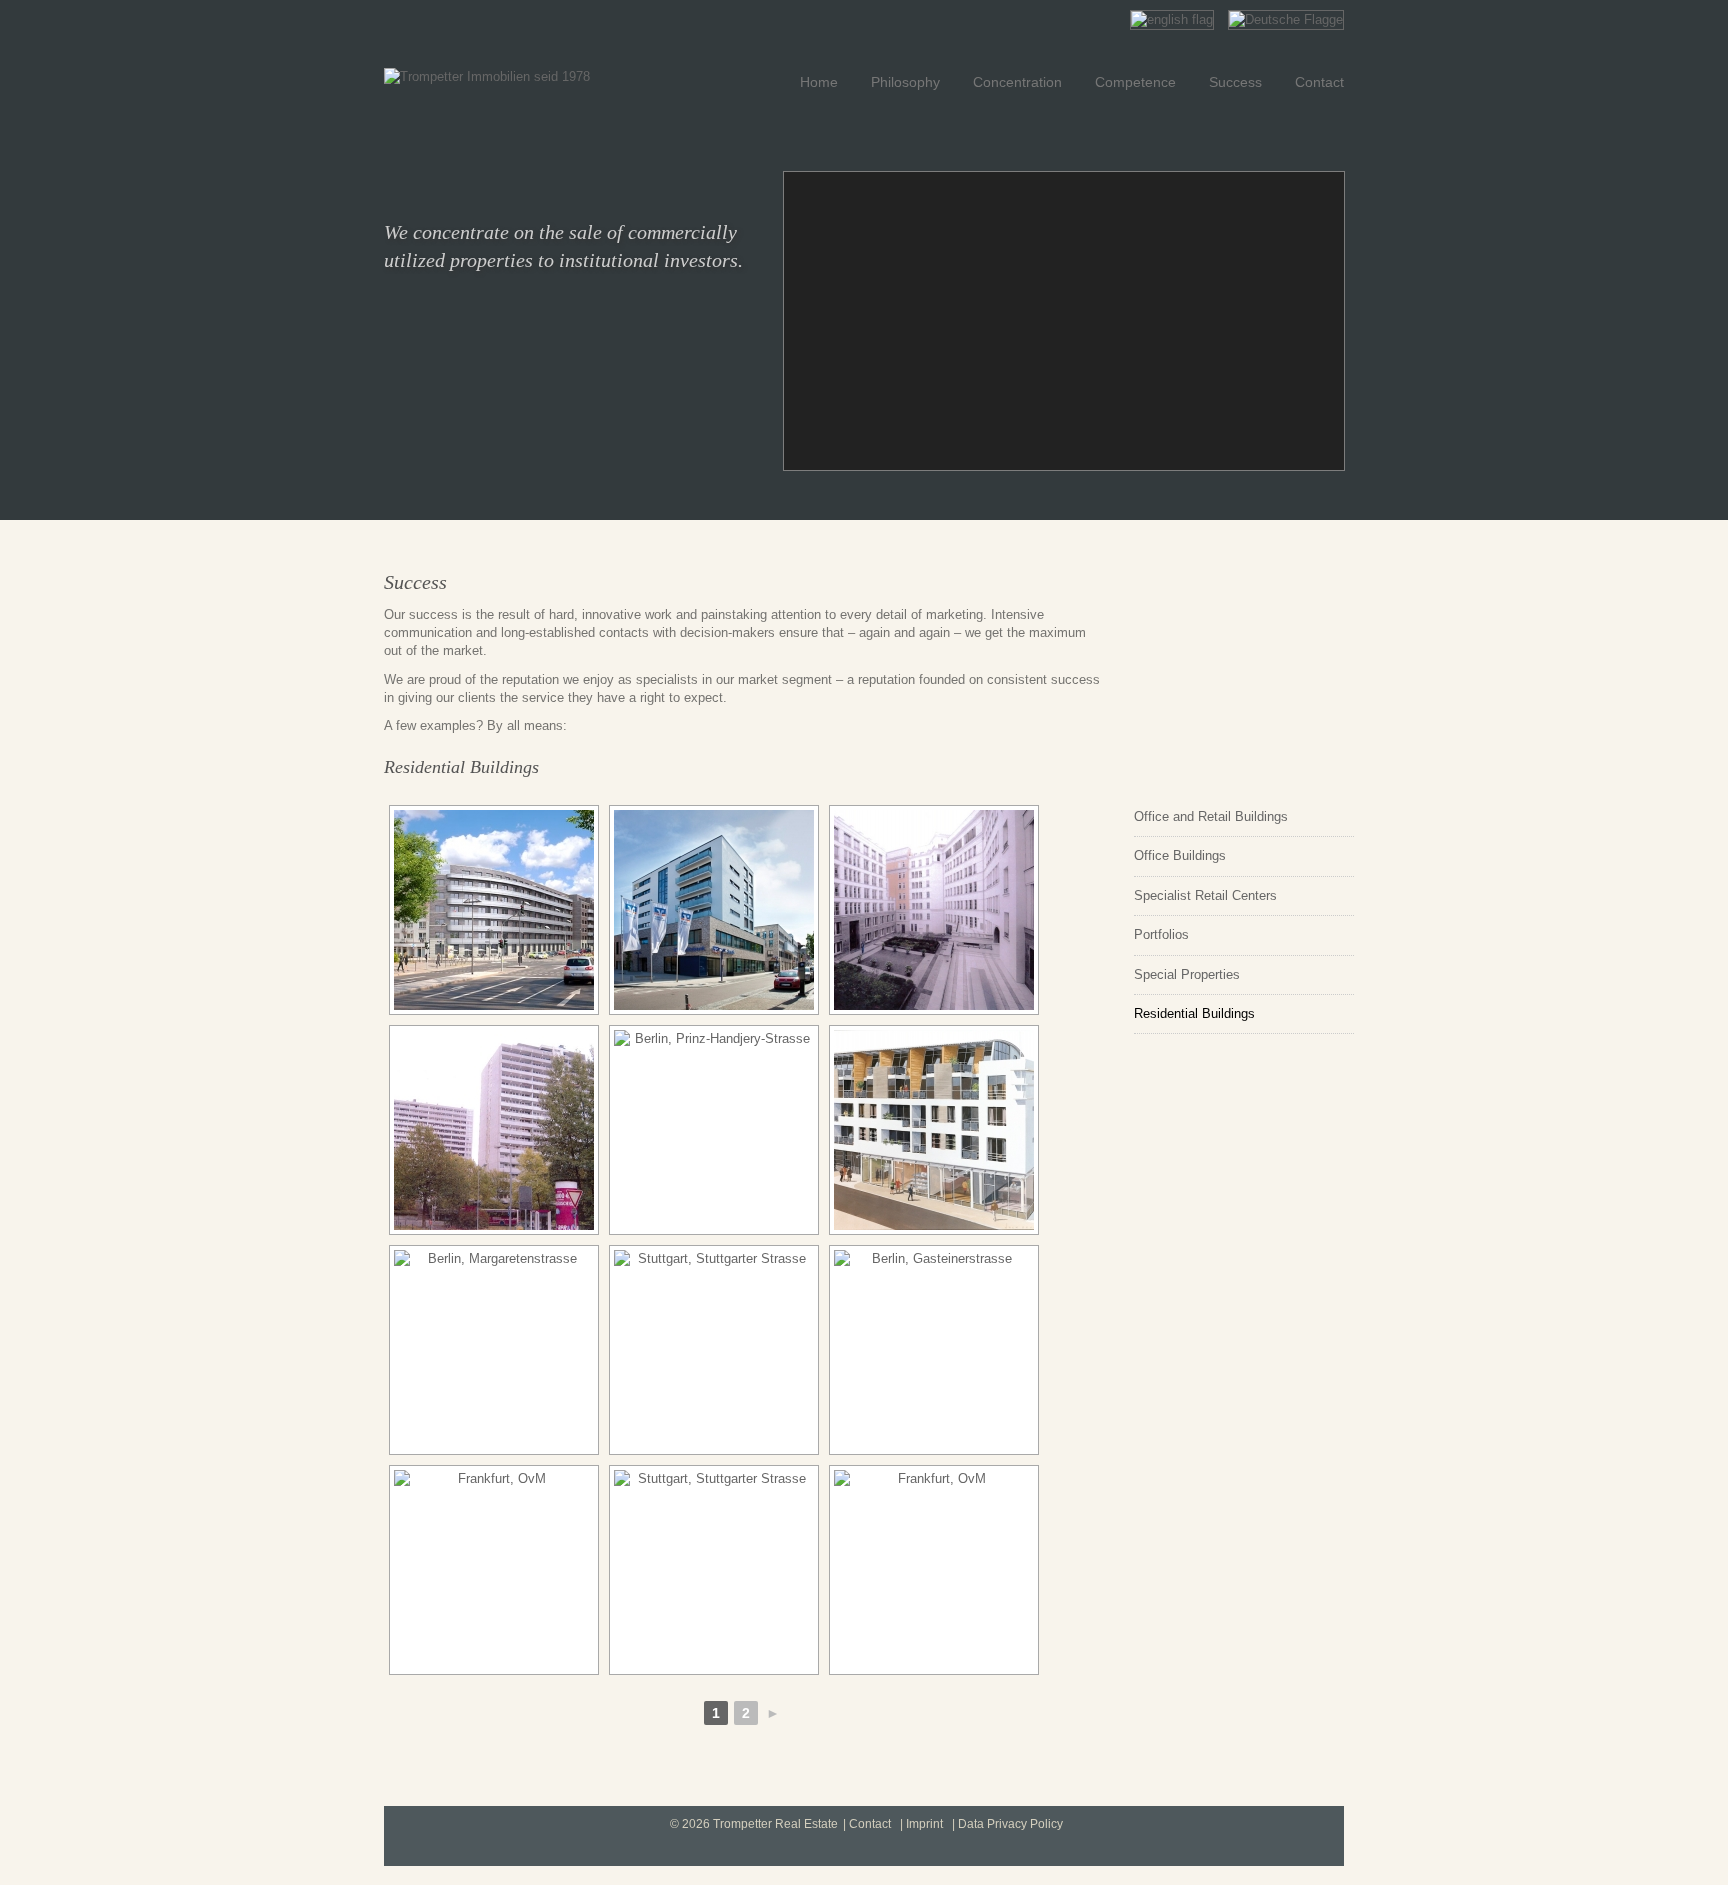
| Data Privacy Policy (1007, 1824)
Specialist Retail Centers (1205, 895)
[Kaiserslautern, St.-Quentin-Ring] (494, 1130)
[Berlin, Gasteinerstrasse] (934, 1350)
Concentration (1017, 82)
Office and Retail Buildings (1211, 816)
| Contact (867, 1824)
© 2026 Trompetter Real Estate (754, 1824)
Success (1235, 82)
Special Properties (1187, 974)
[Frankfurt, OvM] (494, 910)
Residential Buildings (1194, 1013)
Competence (1135, 82)
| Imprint (921, 1824)
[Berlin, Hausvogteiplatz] (934, 910)
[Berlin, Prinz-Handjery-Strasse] (714, 1130)
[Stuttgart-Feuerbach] (714, 910)
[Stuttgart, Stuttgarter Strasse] (714, 1350)
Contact (1319, 82)
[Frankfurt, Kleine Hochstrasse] (934, 1130)
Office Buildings (1180, 855)
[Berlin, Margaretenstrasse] (494, 1350)
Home (819, 82)
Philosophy (905, 82)
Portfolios (1161, 934)
